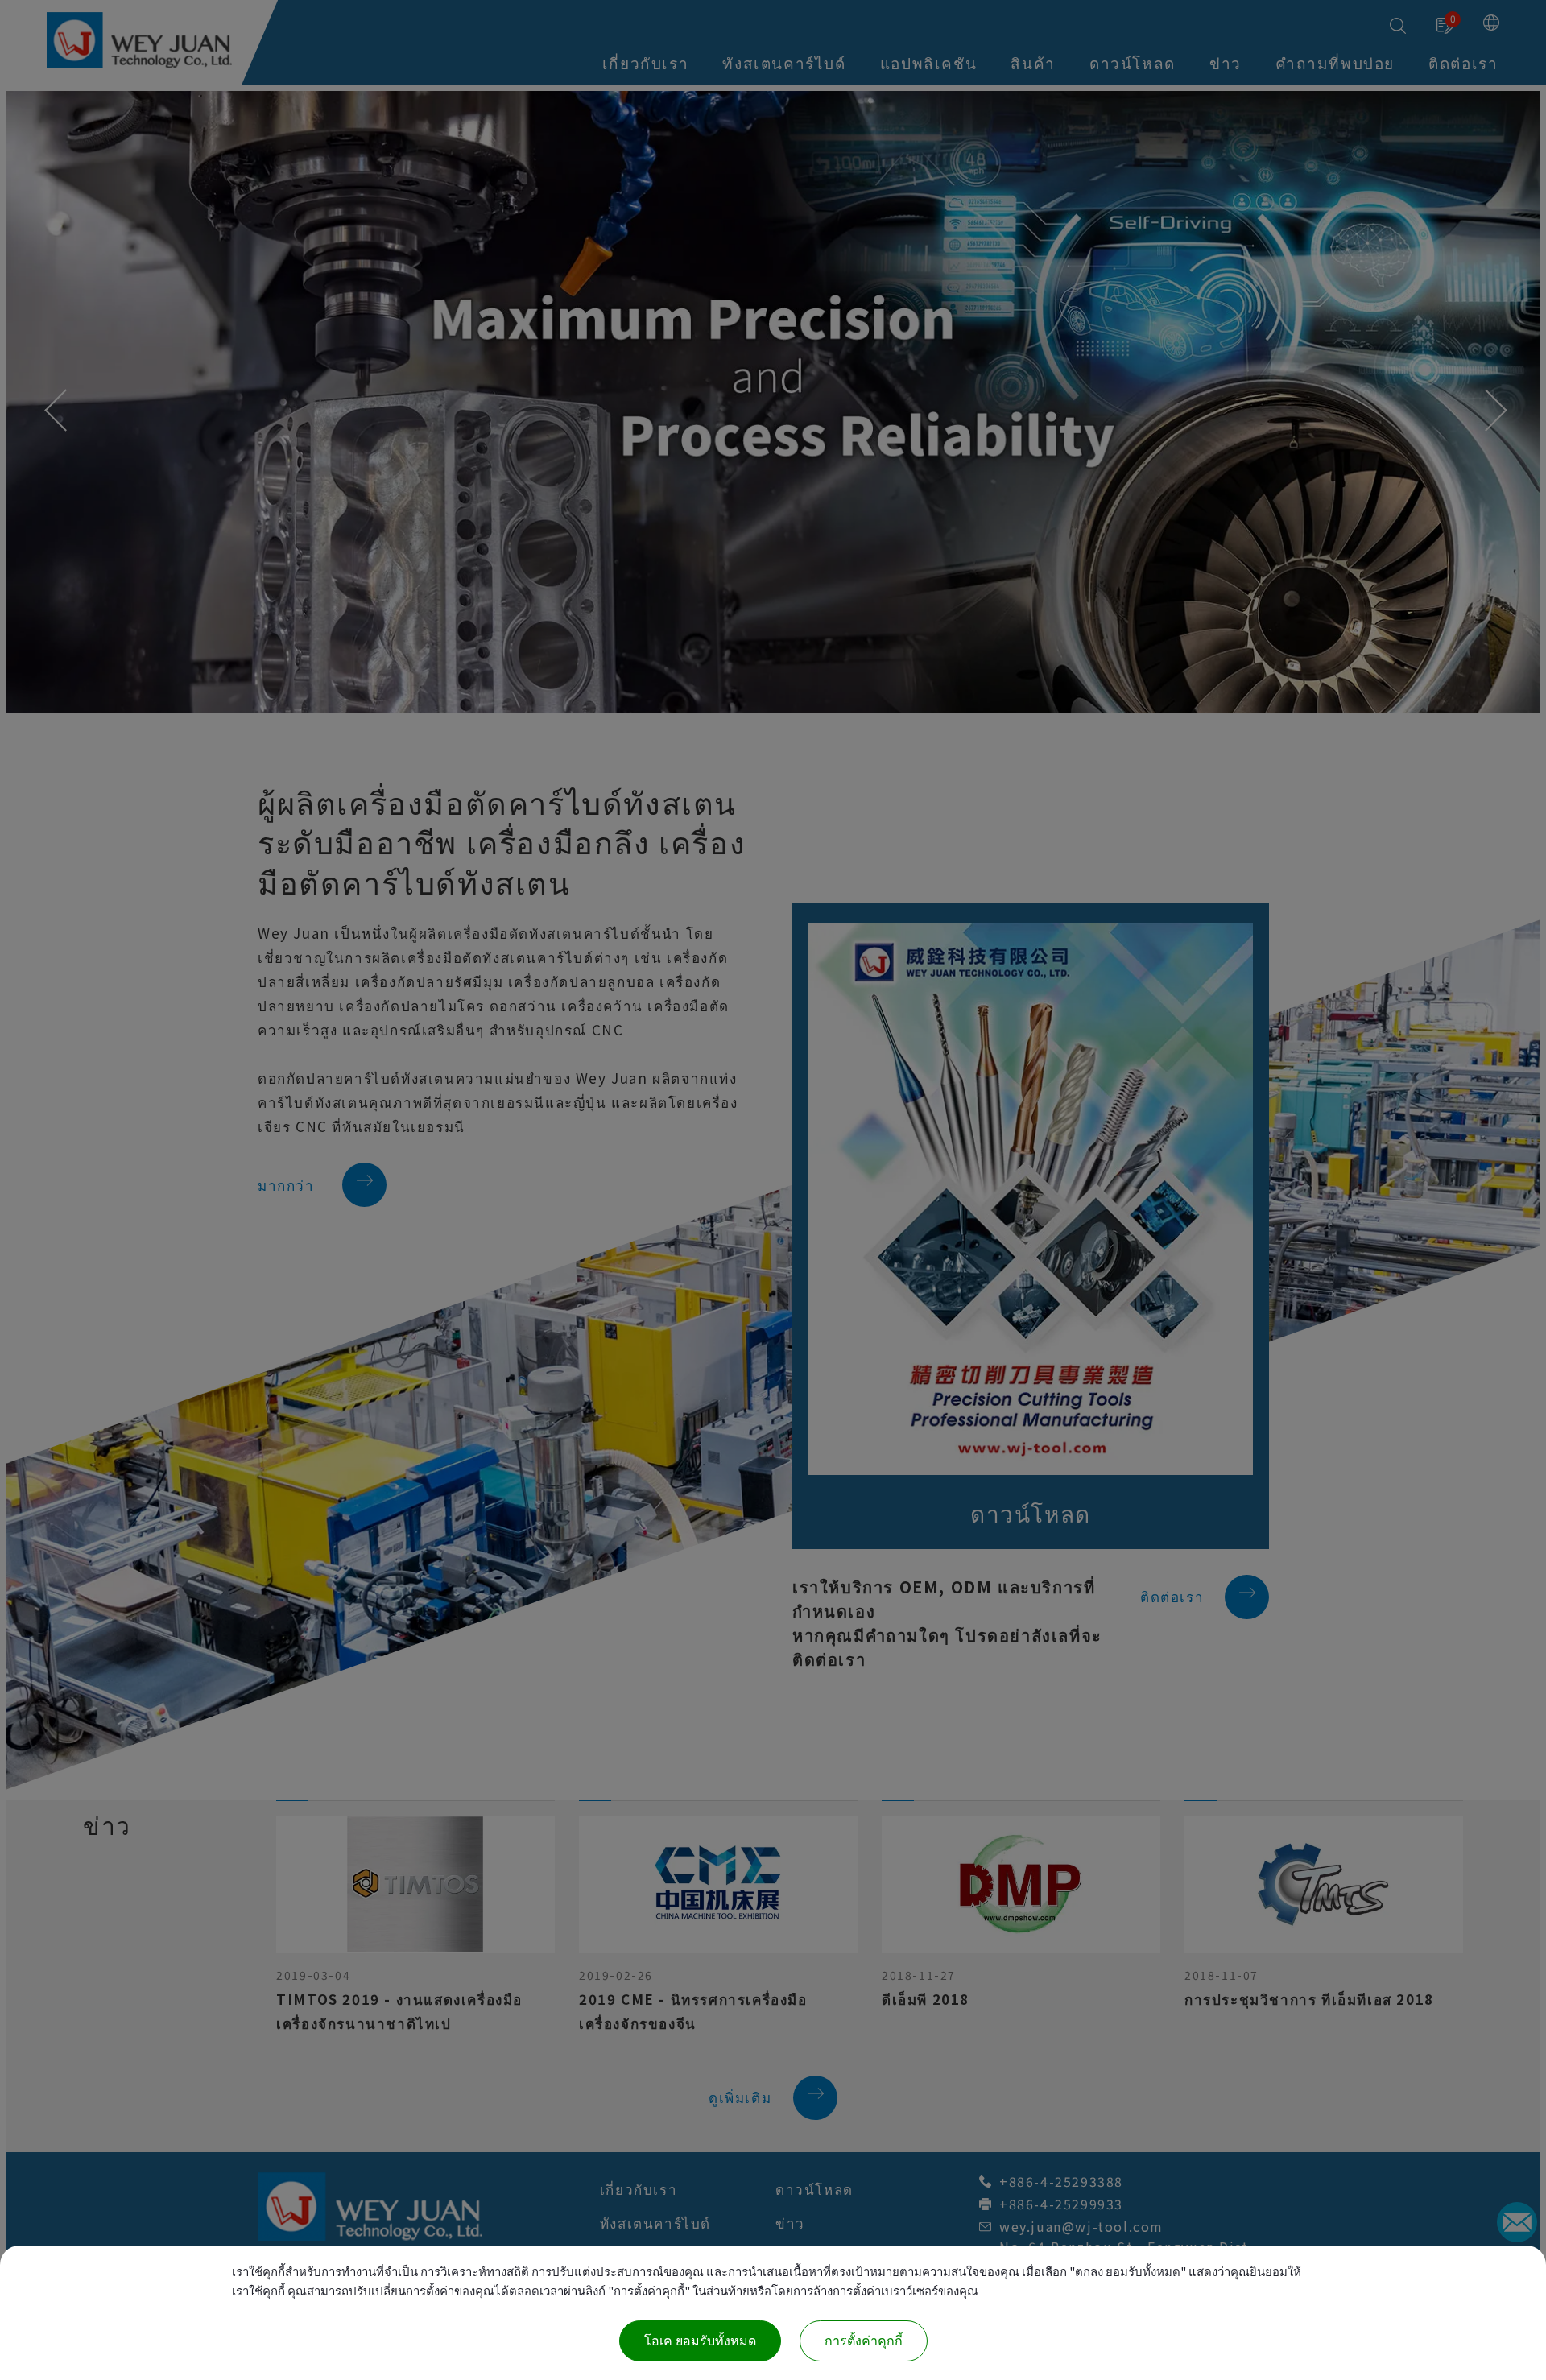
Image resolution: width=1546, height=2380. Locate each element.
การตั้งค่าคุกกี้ (864, 2341)
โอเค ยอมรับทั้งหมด (700, 2341)
